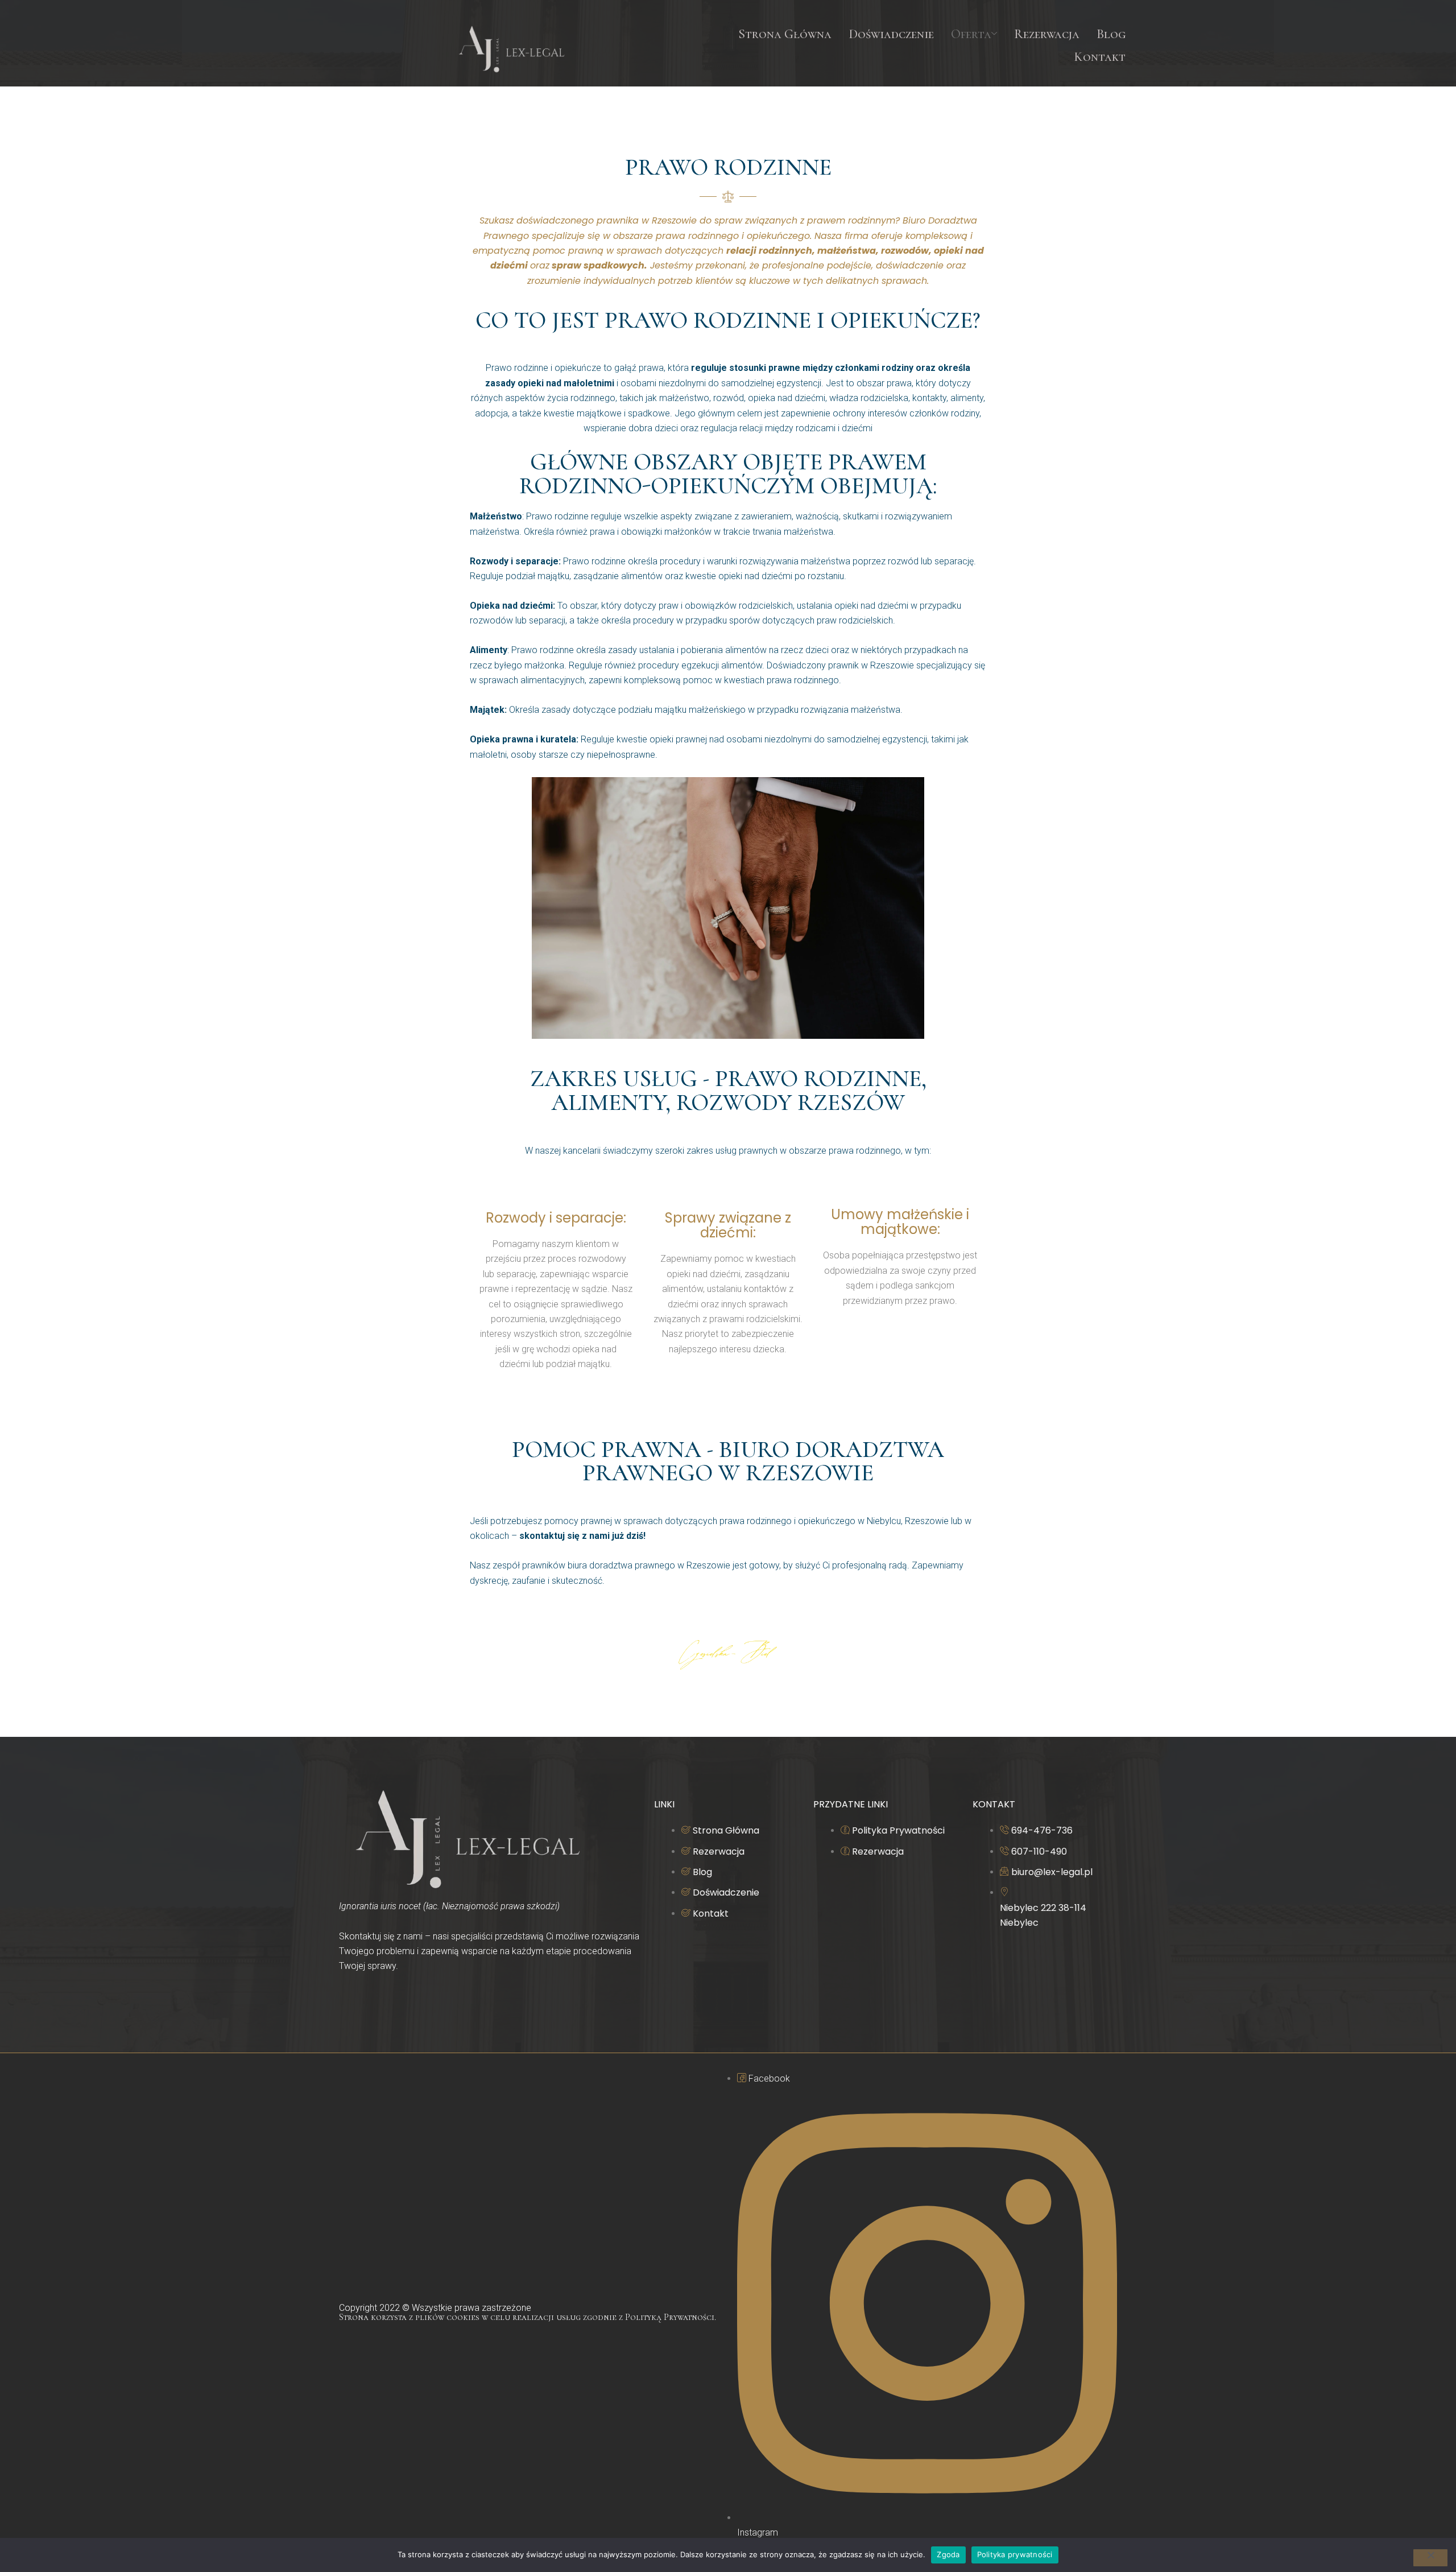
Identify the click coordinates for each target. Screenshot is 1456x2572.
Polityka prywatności (1015, 2554)
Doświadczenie (891, 34)
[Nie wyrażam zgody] (1430, 2558)
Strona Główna (785, 34)
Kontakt (1100, 57)
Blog (1111, 34)
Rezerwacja (1047, 34)
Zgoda (948, 2554)
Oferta (971, 34)
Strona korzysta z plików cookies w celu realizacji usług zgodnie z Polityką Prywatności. (528, 2317)
